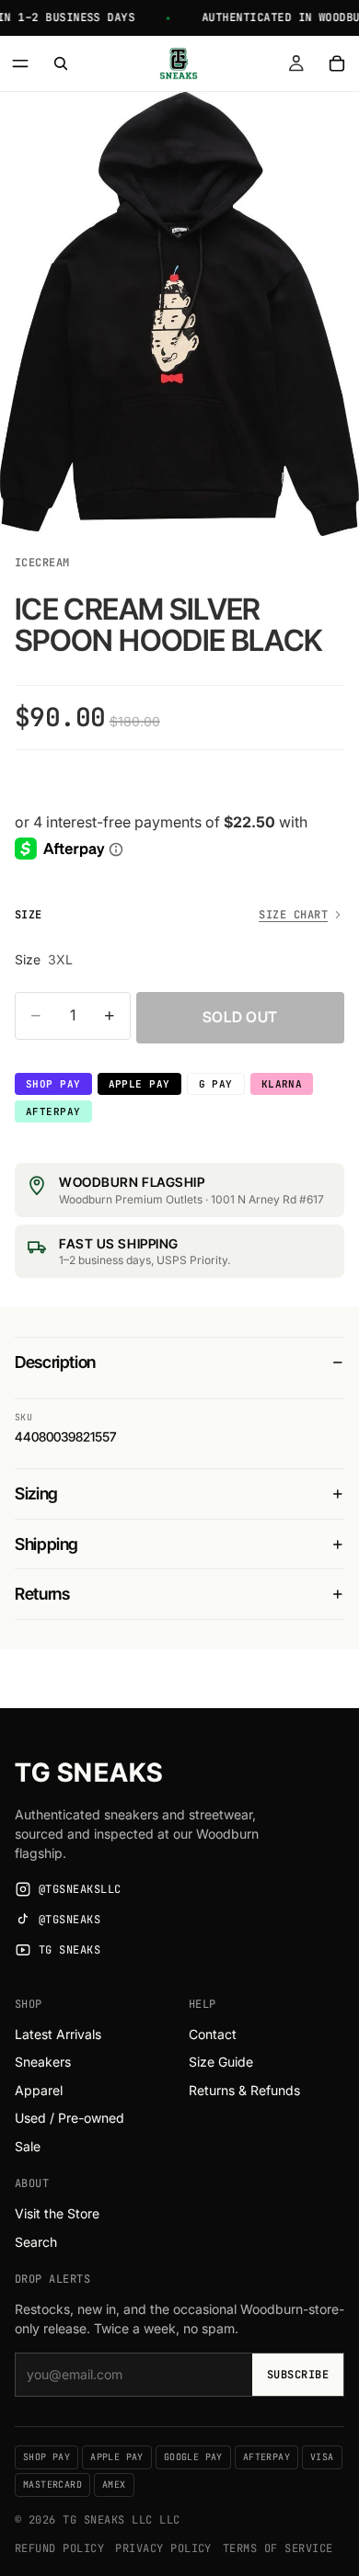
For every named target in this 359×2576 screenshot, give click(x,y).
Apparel (39, 2090)
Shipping (46, 1544)
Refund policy (59, 2548)
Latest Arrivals (58, 2034)
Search (36, 2242)
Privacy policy (163, 2548)
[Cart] (337, 63)
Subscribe (298, 2375)
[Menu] (20, 63)
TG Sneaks (89, 1772)
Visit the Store (57, 2213)
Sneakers (43, 2062)
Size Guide (221, 2062)
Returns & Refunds (244, 2090)
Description (55, 1362)
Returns (42, 1594)
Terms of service (278, 2548)
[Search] (61, 63)
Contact (213, 2034)
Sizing (36, 1493)
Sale (28, 2146)
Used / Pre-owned (69, 2118)
